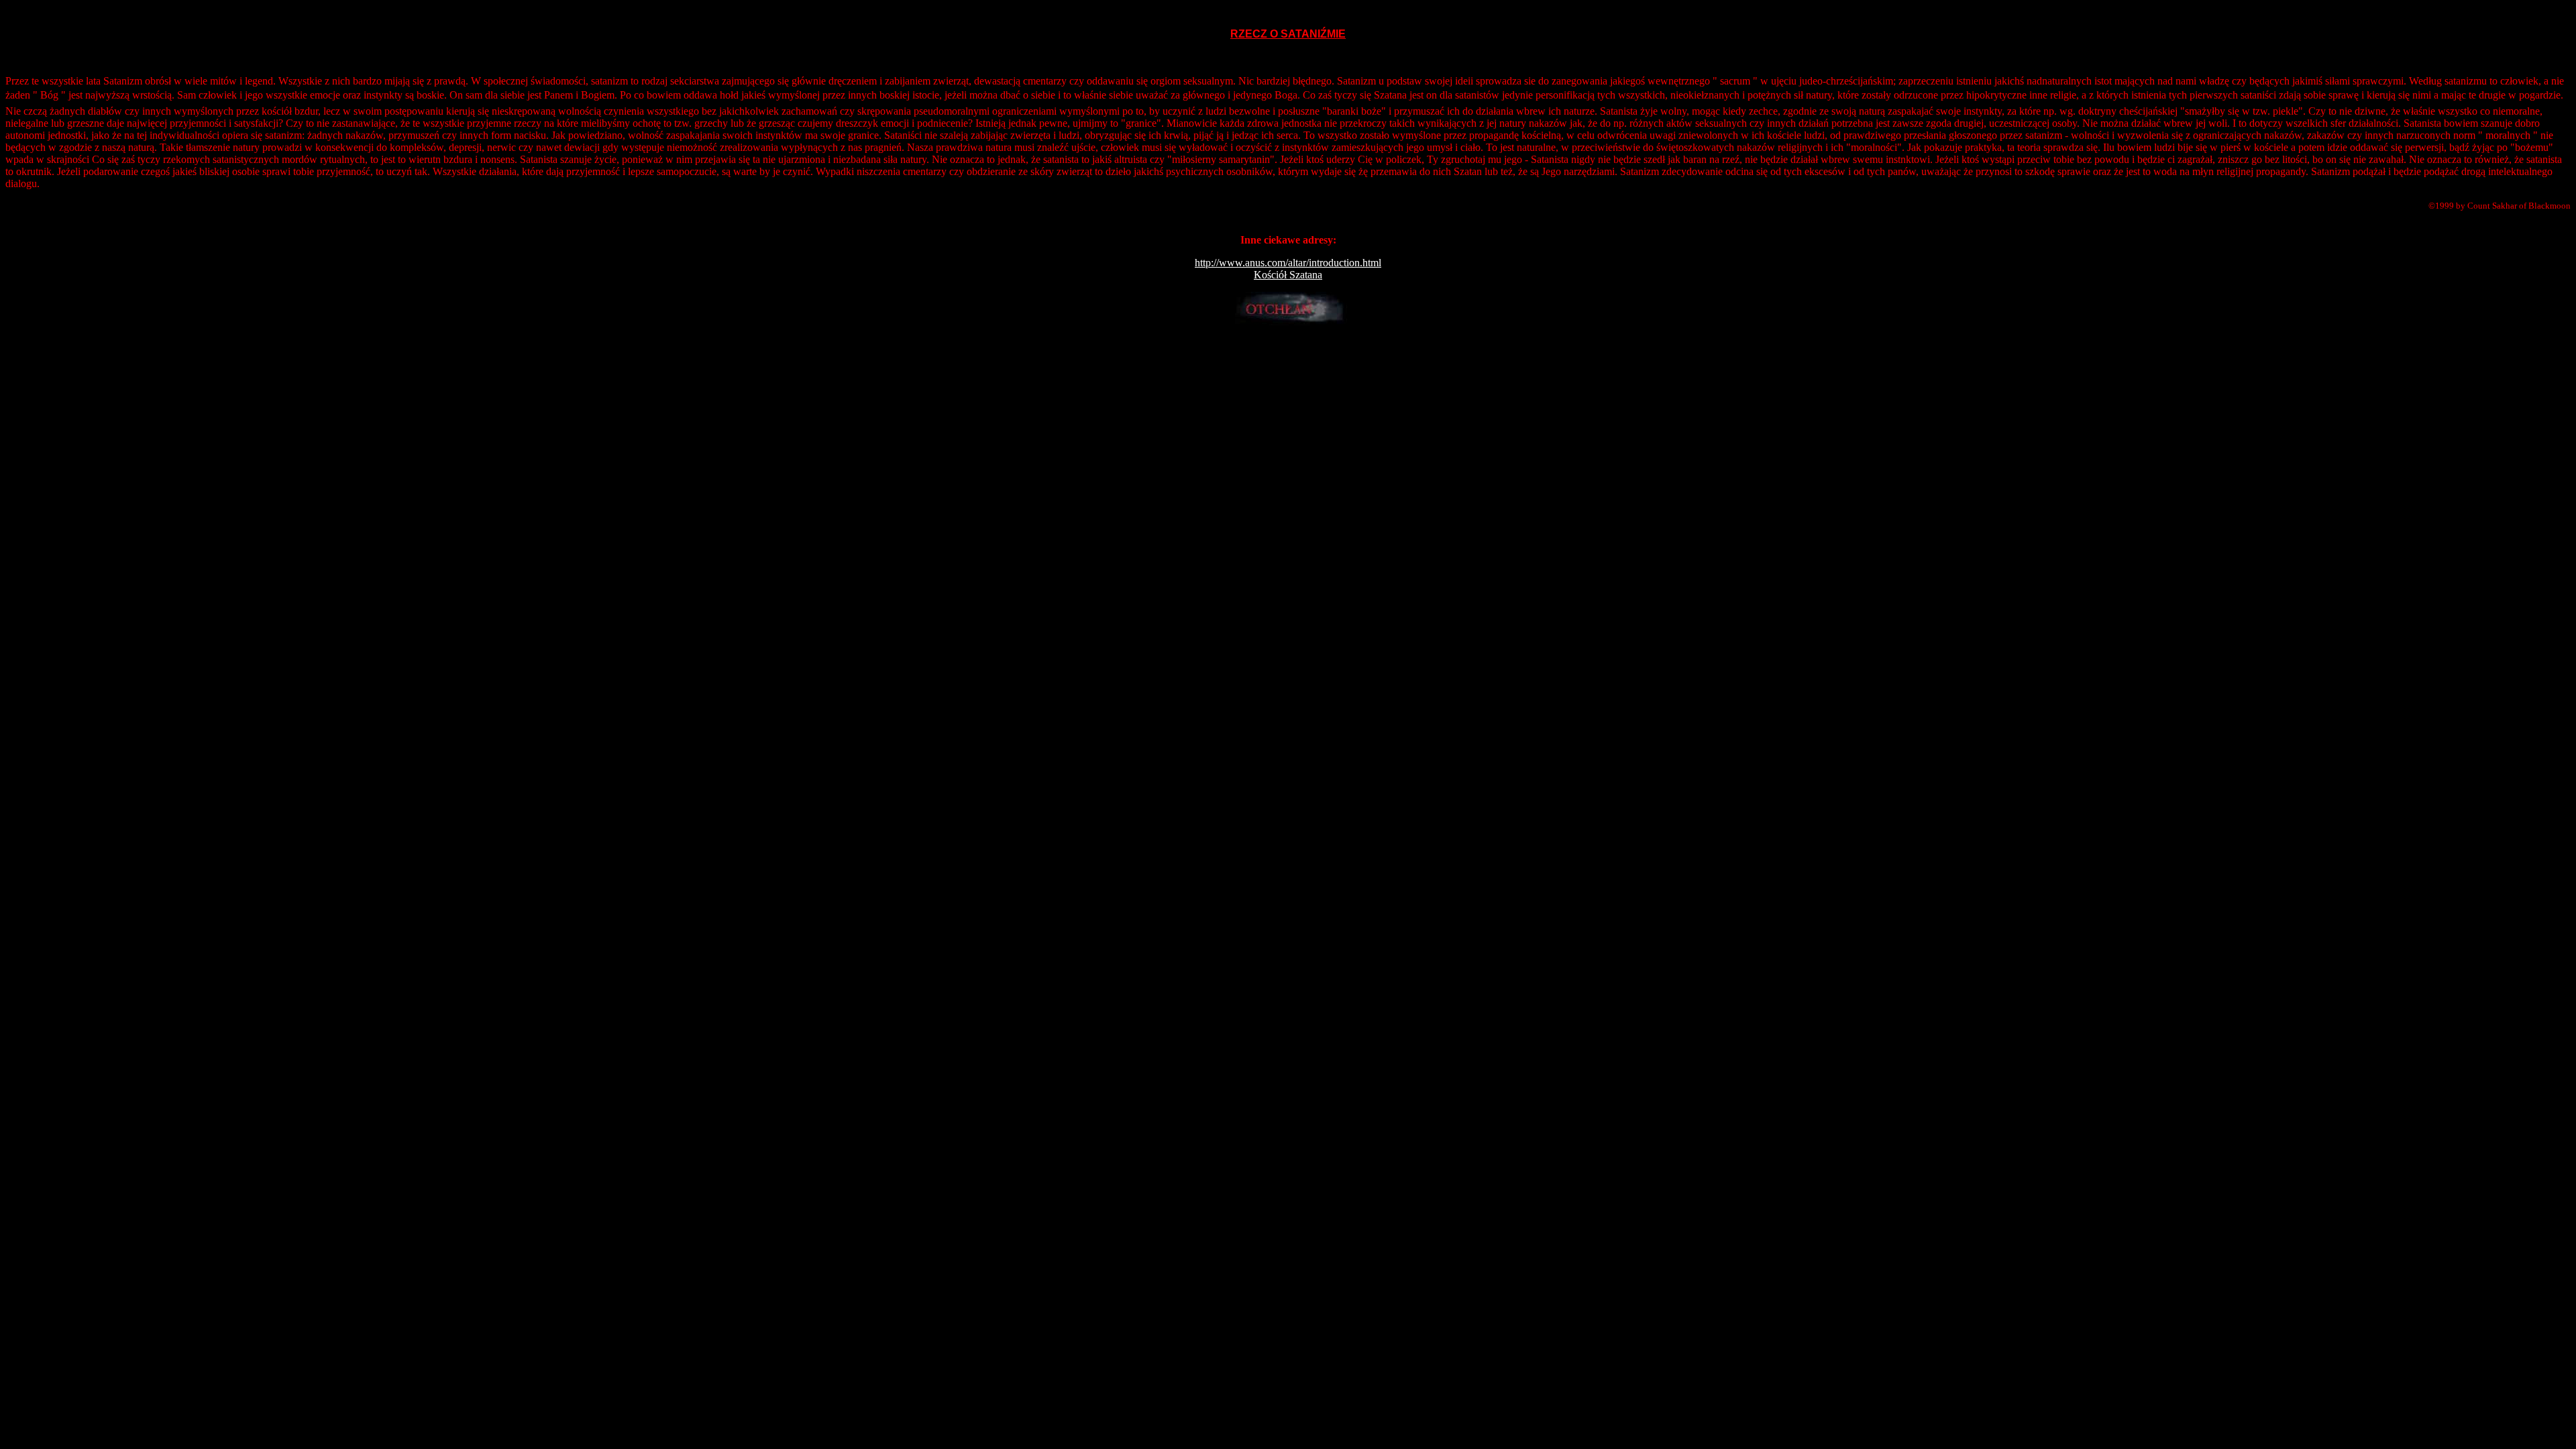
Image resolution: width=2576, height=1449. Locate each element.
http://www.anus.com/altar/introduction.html (1288, 263)
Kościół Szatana (1288, 275)
